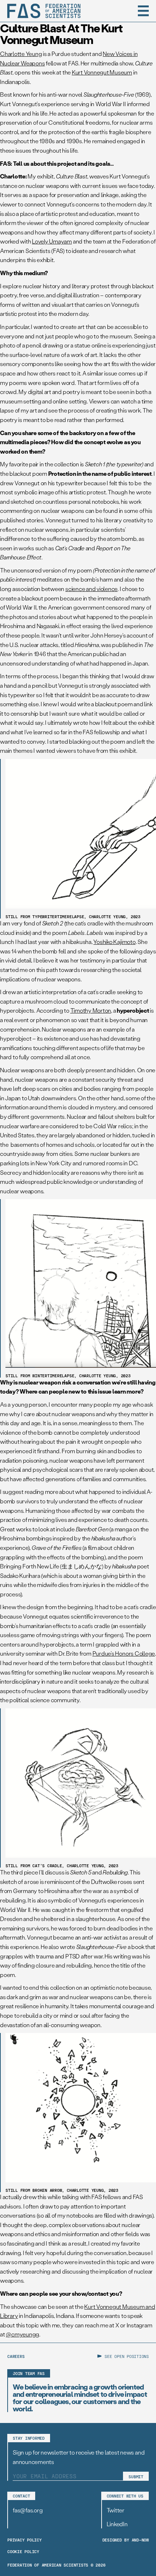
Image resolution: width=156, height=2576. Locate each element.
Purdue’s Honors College (124, 1653)
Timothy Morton (91, 1010)
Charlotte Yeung (21, 54)
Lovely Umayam (52, 241)
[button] (143, 11)
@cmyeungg (22, 2334)
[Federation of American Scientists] (44, 11)
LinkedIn (117, 2524)
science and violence (91, 589)
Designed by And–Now (126, 2540)
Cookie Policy (23, 2551)
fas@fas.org (28, 2510)
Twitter (116, 2510)
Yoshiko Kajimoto (114, 942)
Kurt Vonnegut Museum (102, 72)
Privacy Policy (24, 2540)
